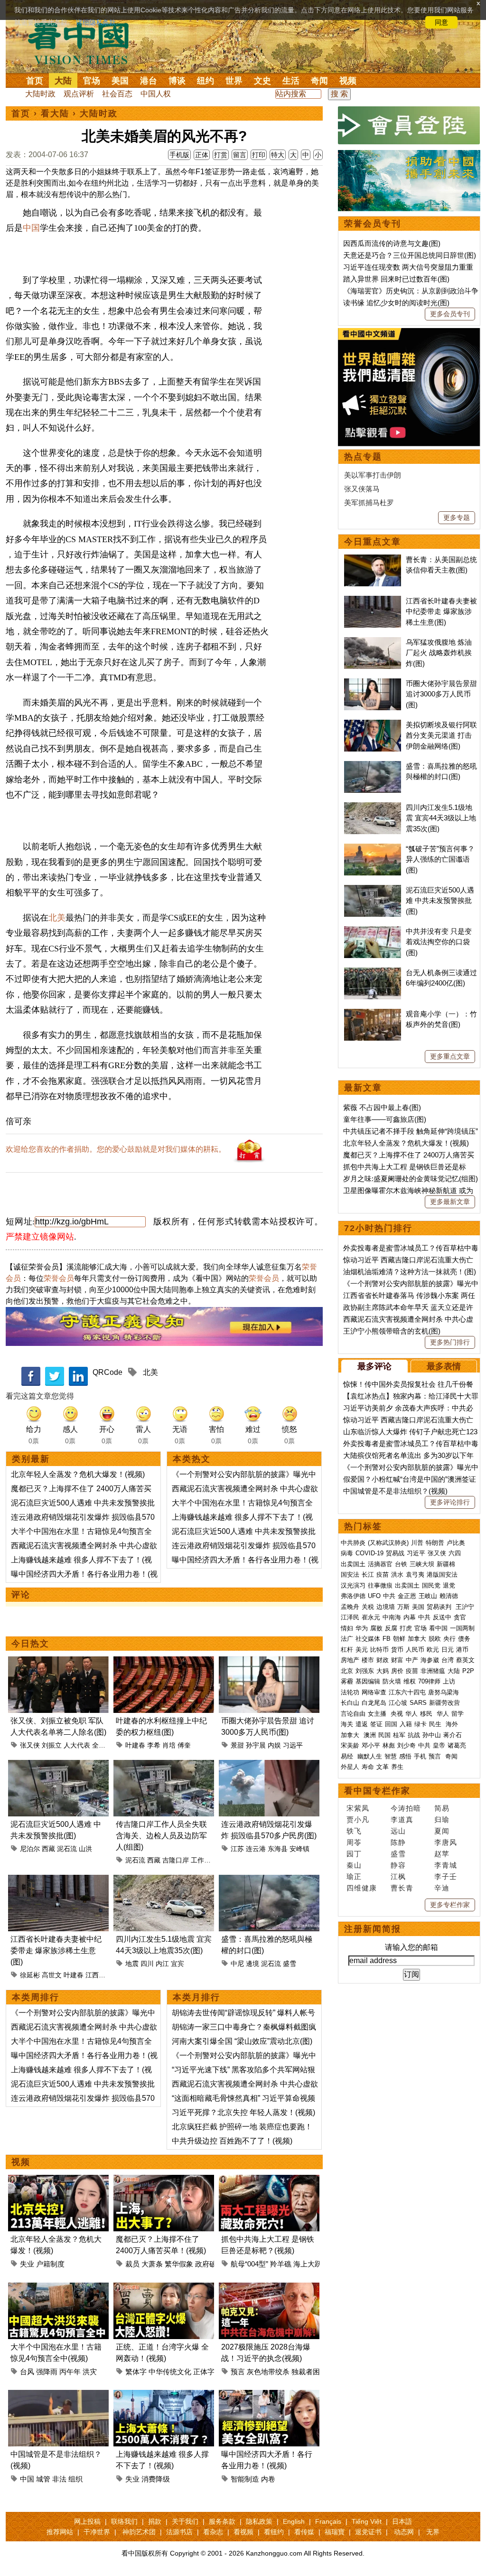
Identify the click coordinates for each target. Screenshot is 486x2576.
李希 (154, 1745)
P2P (468, 1671)
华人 (411, 1714)
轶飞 (354, 1831)
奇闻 (319, 81)
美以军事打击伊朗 (373, 475)
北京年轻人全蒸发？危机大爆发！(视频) (78, 1474)
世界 (234, 81)
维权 (410, 1681)
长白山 (350, 1703)
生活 (291, 81)
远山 (398, 1831)
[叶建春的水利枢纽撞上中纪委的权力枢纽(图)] (164, 1662)
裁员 (132, 2264)
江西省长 (99, 1975)
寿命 (368, 1767)
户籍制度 (50, 2264)
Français (328, 2521)
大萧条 (152, 2264)
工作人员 (204, 1860)
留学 (458, 1714)
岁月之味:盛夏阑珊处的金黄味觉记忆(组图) (411, 1179)
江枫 (398, 1876)
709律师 (429, 1681)
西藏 (48, 1849)
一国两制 (462, 1628)
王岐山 (428, 1596)
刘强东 (365, 1671)
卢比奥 (456, 1543)
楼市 (368, 1660)
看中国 (84, 43)
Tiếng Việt (367, 2521)
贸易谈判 (440, 1607)
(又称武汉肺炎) (388, 1543)
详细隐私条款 (96, 22)
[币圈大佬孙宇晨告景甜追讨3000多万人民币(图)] (269, 1662)
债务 (464, 1639)
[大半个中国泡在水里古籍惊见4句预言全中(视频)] (58, 2288)
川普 (417, 1543)
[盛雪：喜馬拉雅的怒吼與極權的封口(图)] (269, 1880)
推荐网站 (60, 2532)
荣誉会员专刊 (373, 224)
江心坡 (398, 1703)
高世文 (52, 1975)
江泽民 (350, 1617)
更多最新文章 (450, 1202)
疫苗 (383, 1575)
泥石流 (67, 1849)
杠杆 (347, 1650)
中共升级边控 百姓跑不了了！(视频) (232, 2141)
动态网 (404, 2532)
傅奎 (184, 1745)
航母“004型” (249, 2264)
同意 (441, 22)
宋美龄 (350, 1745)
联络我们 (124, 2521)
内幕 (410, 1617)
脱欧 (435, 1639)
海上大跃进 (311, 2264)
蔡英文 (465, 1660)
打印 (259, 155)
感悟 (405, 1756)
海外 (453, 1724)
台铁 (401, 1564)
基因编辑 (368, 1681)
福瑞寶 (335, 2532)
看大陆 (55, 113)
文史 (262, 81)
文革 (383, 1767)
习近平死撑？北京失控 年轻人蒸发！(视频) (243, 2112)
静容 (398, 1865)
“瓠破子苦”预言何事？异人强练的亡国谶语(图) (440, 859)
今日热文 (30, 1644)
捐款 (155, 2521)
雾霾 (347, 1681)
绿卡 (421, 1724)
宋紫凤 (358, 1808)
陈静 (398, 1842)
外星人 (350, 1767)
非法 (59, 2479)
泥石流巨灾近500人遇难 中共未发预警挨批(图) (440, 901)
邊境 (252, 1964)
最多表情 (444, 1366)
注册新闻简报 (373, 1929)
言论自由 (353, 1714)
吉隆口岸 (176, 1860)
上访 (449, 1681)
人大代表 (77, 1745)
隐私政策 (259, 2521)
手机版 (179, 155)
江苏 (237, 1849)
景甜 (237, 1745)
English (294, 2521)
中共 (389, 1596)
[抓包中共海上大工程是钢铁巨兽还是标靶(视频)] (269, 2180)
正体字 (204, 2372)
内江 (162, 1964)
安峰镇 (299, 1849)
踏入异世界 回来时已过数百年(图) (396, 279)
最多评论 (374, 1366)
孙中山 (432, 1735)
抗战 (414, 1735)
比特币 (379, 1650)
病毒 (347, 1553)
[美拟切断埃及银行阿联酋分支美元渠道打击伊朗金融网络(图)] (373, 725)
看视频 (243, 2532)
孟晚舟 (350, 1607)
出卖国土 (353, 1564)
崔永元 (371, 1617)
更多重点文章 (450, 1056)
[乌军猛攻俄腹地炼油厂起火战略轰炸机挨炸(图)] (373, 642)
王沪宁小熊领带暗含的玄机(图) (392, 1331)
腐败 (376, 1628)
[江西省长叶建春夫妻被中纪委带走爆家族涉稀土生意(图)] (58, 1880)
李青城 (446, 1865)
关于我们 (185, 2521)
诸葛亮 (457, 1745)
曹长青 (402, 1888)
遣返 (362, 1724)
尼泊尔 (30, 1849)
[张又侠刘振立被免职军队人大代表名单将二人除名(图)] (58, 1662)
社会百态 (117, 94)
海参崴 (430, 1660)
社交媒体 (368, 1639)
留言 (240, 155)
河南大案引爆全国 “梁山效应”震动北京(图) (242, 2041)
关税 (368, 1607)
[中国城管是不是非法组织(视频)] (58, 2395)
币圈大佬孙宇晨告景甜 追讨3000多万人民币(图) (441, 694)
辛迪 (442, 1888)
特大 (278, 155)
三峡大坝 (422, 1564)
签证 (376, 1724)
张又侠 (30, 1745)
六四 (455, 1553)
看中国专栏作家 (377, 1791)
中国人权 (156, 94)
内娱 (274, 1745)
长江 (368, 1575)
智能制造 (245, 2479)
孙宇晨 (256, 1745)
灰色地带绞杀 (268, 2372)
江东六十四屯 (407, 1692)
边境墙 (386, 1607)
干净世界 (97, 2532)
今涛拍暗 (406, 1808)
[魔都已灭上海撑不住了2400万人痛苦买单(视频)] (164, 2180)
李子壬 (446, 1876)
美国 (120, 81)
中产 (412, 1660)
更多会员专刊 (450, 314)
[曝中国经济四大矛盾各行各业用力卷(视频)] (269, 2395)
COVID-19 (369, 1553)
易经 (348, 1756)
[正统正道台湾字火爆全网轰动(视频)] (164, 2288)
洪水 (397, 1575)
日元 (448, 1650)
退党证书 (368, 2532)
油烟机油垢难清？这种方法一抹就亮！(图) (410, 1272)
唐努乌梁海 (444, 1692)
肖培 (169, 1745)
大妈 (383, 1671)
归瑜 (442, 1819)
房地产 (350, 1660)
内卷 (268, 2479)
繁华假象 (179, 2264)
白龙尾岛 (374, 1703)
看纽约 (274, 2532)
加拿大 (417, 1639)
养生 (397, 1767)
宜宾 (178, 1964)
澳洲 (370, 1735)
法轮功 (350, 1692)
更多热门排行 (450, 1342)
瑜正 (354, 1876)
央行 (449, 1639)
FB (387, 1639)
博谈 (177, 81)
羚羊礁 (281, 2264)
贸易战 (395, 1553)
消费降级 (156, 2479)
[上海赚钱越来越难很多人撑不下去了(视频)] (164, 2395)
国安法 (350, 1575)
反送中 (442, 1617)
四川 (147, 1964)
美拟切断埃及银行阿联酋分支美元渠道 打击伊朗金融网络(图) (441, 735)
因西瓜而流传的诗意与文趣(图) (392, 243)
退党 (449, 1585)
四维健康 (362, 1888)
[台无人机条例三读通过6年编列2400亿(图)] (373, 973)
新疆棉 (446, 1564)
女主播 (378, 1714)
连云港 (256, 1849)
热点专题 (363, 457)
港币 (462, 1650)
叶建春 (135, 1745)
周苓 (354, 1842)
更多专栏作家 (450, 1905)
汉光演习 (353, 1585)
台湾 (448, 1660)
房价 (397, 1671)
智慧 (391, 1756)
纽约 (206, 81)
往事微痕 (380, 1585)
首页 (35, 81)
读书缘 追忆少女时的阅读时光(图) (396, 303)
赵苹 (442, 1854)
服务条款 (222, 2521)
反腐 (391, 1628)
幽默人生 (370, 1756)
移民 (426, 1714)
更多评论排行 (450, 1502)
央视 (397, 1714)
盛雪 (290, 1964)
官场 (92, 81)
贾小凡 (358, 1819)
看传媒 (304, 2532)
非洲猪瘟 (433, 1671)
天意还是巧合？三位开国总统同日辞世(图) (410, 255)
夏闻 (442, 1831)
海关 (347, 1724)
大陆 (63, 81)
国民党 (431, 1585)
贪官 (460, 1617)
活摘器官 (380, 1564)
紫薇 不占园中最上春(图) (382, 1107)
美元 (362, 1650)
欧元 (433, 1650)
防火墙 (392, 1681)
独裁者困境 (309, 2372)
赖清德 (449, 1596)
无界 (433, 2532)
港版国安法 (442, 1575)
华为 (362, 1628)
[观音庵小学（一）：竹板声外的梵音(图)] (373, 1014)
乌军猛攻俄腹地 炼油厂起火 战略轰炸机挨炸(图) (439, 653)
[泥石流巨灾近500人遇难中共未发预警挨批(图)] (58, 1765)
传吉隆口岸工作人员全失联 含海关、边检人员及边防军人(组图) (161, 1836)
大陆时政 (40, 94)
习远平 (293, 1745)
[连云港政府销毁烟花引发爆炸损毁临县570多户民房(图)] (269, 1765)
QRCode (107, 1372)
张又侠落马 (362, 489)
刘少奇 (407, 1745)
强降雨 (47, 2372)
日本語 (402, 2521)
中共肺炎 (353, 1543)
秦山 (354, 1865)
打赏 (221, 155)
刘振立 (52, 1745)
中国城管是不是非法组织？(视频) (395, 1491)
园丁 (354, 1854)
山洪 (85, 1849)
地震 (132, 1964)
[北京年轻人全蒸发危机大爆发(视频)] (58, 2180)
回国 (391, 1724)
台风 (27, 2372)
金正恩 (407, 1596)
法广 (347, 1639)
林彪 (389, 1745)
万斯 (403, 1607)
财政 (383, 1660)
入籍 (406, 1724)
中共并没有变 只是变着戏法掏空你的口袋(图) (439, 942)
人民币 (415, 1650)
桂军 (399, 1735)
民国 (384, 1735)
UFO (374, 1596)
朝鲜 (399, 1639)
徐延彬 (30, 1975)
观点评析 (79, 94)
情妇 (347, 1628)
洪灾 (90, 2372)
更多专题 (457, 517)
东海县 (278, 1849)
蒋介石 (453, 1735)
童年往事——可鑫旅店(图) (385, 1119)
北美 (57, 918)
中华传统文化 (170, 2372)
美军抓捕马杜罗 (369, 503)
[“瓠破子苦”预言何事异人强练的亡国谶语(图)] (373, 849)
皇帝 (439, 1745)
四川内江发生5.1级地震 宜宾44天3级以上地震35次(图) (441, 818)
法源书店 (179, 2532)
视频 (348, 81)
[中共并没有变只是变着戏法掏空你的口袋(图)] (373, 931)
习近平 (416, 1553)
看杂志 (213, 2532)
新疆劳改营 (444, 1703)
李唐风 (446, 1842)
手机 (420, 1756)
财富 (397, 1660)
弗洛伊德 (353, 1596)
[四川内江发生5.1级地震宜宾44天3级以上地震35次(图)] (164, 1880)
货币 (397, 1650)
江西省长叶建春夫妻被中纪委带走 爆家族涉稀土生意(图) (56, 1951)
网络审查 (374, 1692)
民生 (436, 1724)
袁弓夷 (415, 1575)
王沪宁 (465, 1607)
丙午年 (70, 2372)
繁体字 (136, 2372)
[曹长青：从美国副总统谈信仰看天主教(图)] (373, 559)
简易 (442, 1808)
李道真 (402, 1819)
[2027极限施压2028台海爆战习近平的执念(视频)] (269, 2288)
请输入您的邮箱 (411, 1947)
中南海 (392, 1617)
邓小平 (371, 1745)
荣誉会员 (59, 1278)
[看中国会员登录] (409, 125)
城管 (43, 2479)
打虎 (406, 1628)
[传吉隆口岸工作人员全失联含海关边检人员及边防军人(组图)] (164, 1765)
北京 (347, 1671)
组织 (75, 2479)
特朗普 (435, 1543)
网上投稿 (87, 2521)
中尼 (237, 1964)
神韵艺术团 (139, 2532)
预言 (238, 2372)
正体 (202, 155)
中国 (31, 228)
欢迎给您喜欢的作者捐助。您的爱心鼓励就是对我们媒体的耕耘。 (116, 1149)
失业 (27, 2264)
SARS (418, 1703)
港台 (149, 81)
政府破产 (209, 2264)
